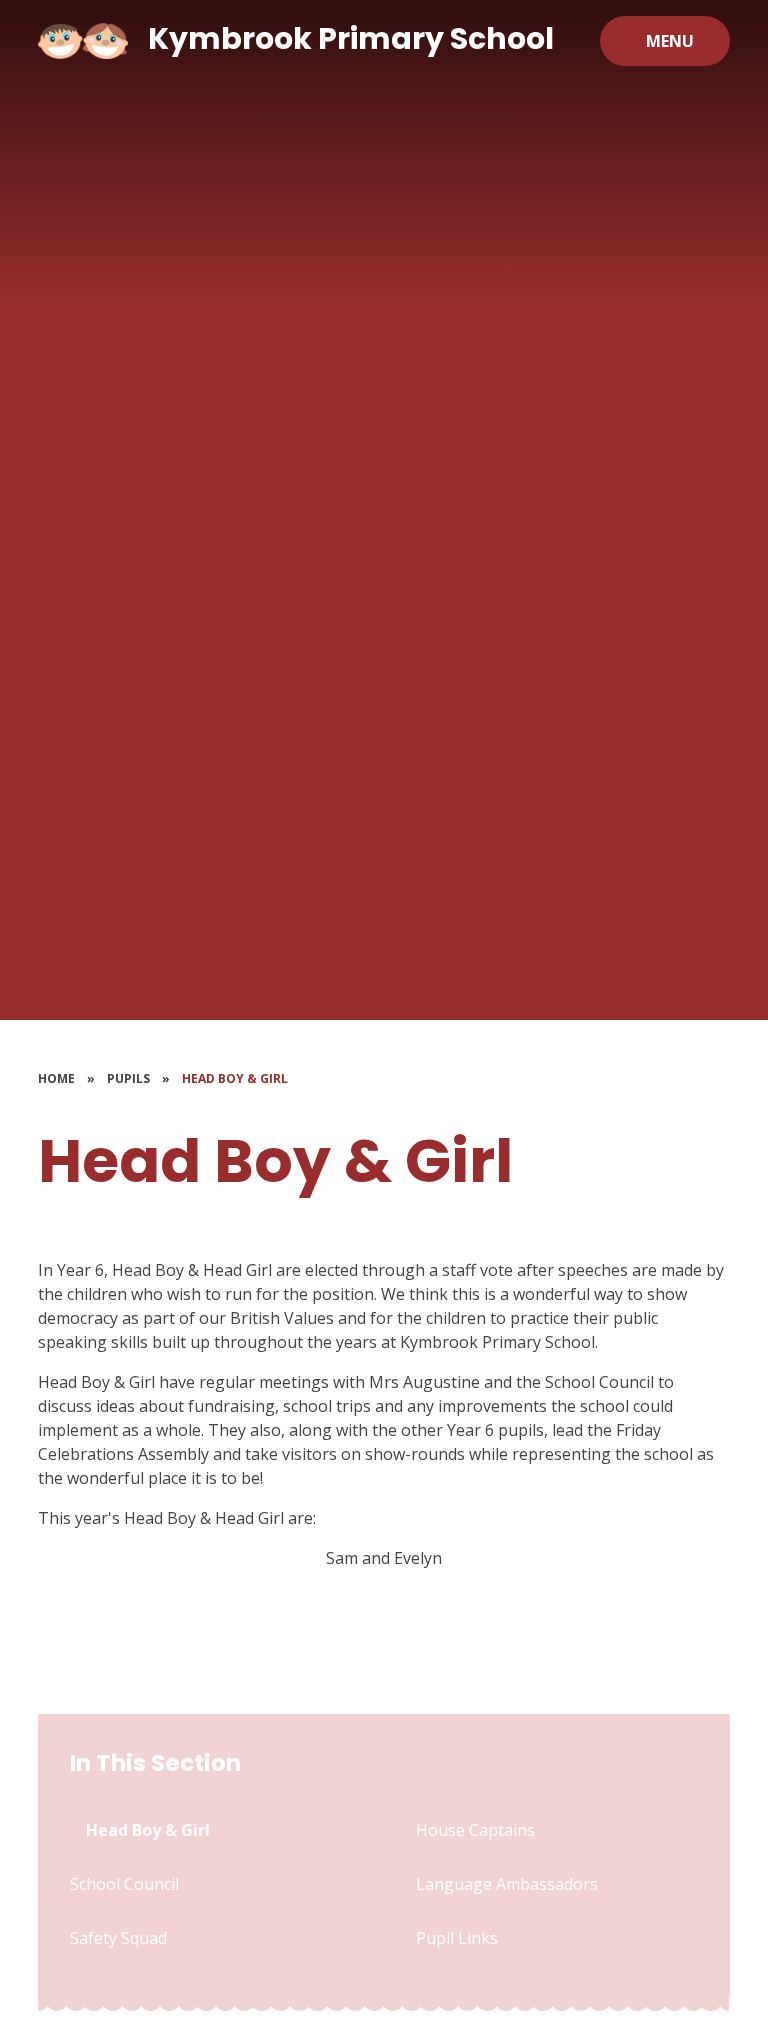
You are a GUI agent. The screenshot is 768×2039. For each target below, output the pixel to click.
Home (56, 1078)
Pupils (128, 1078)
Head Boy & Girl (235, 1078)
